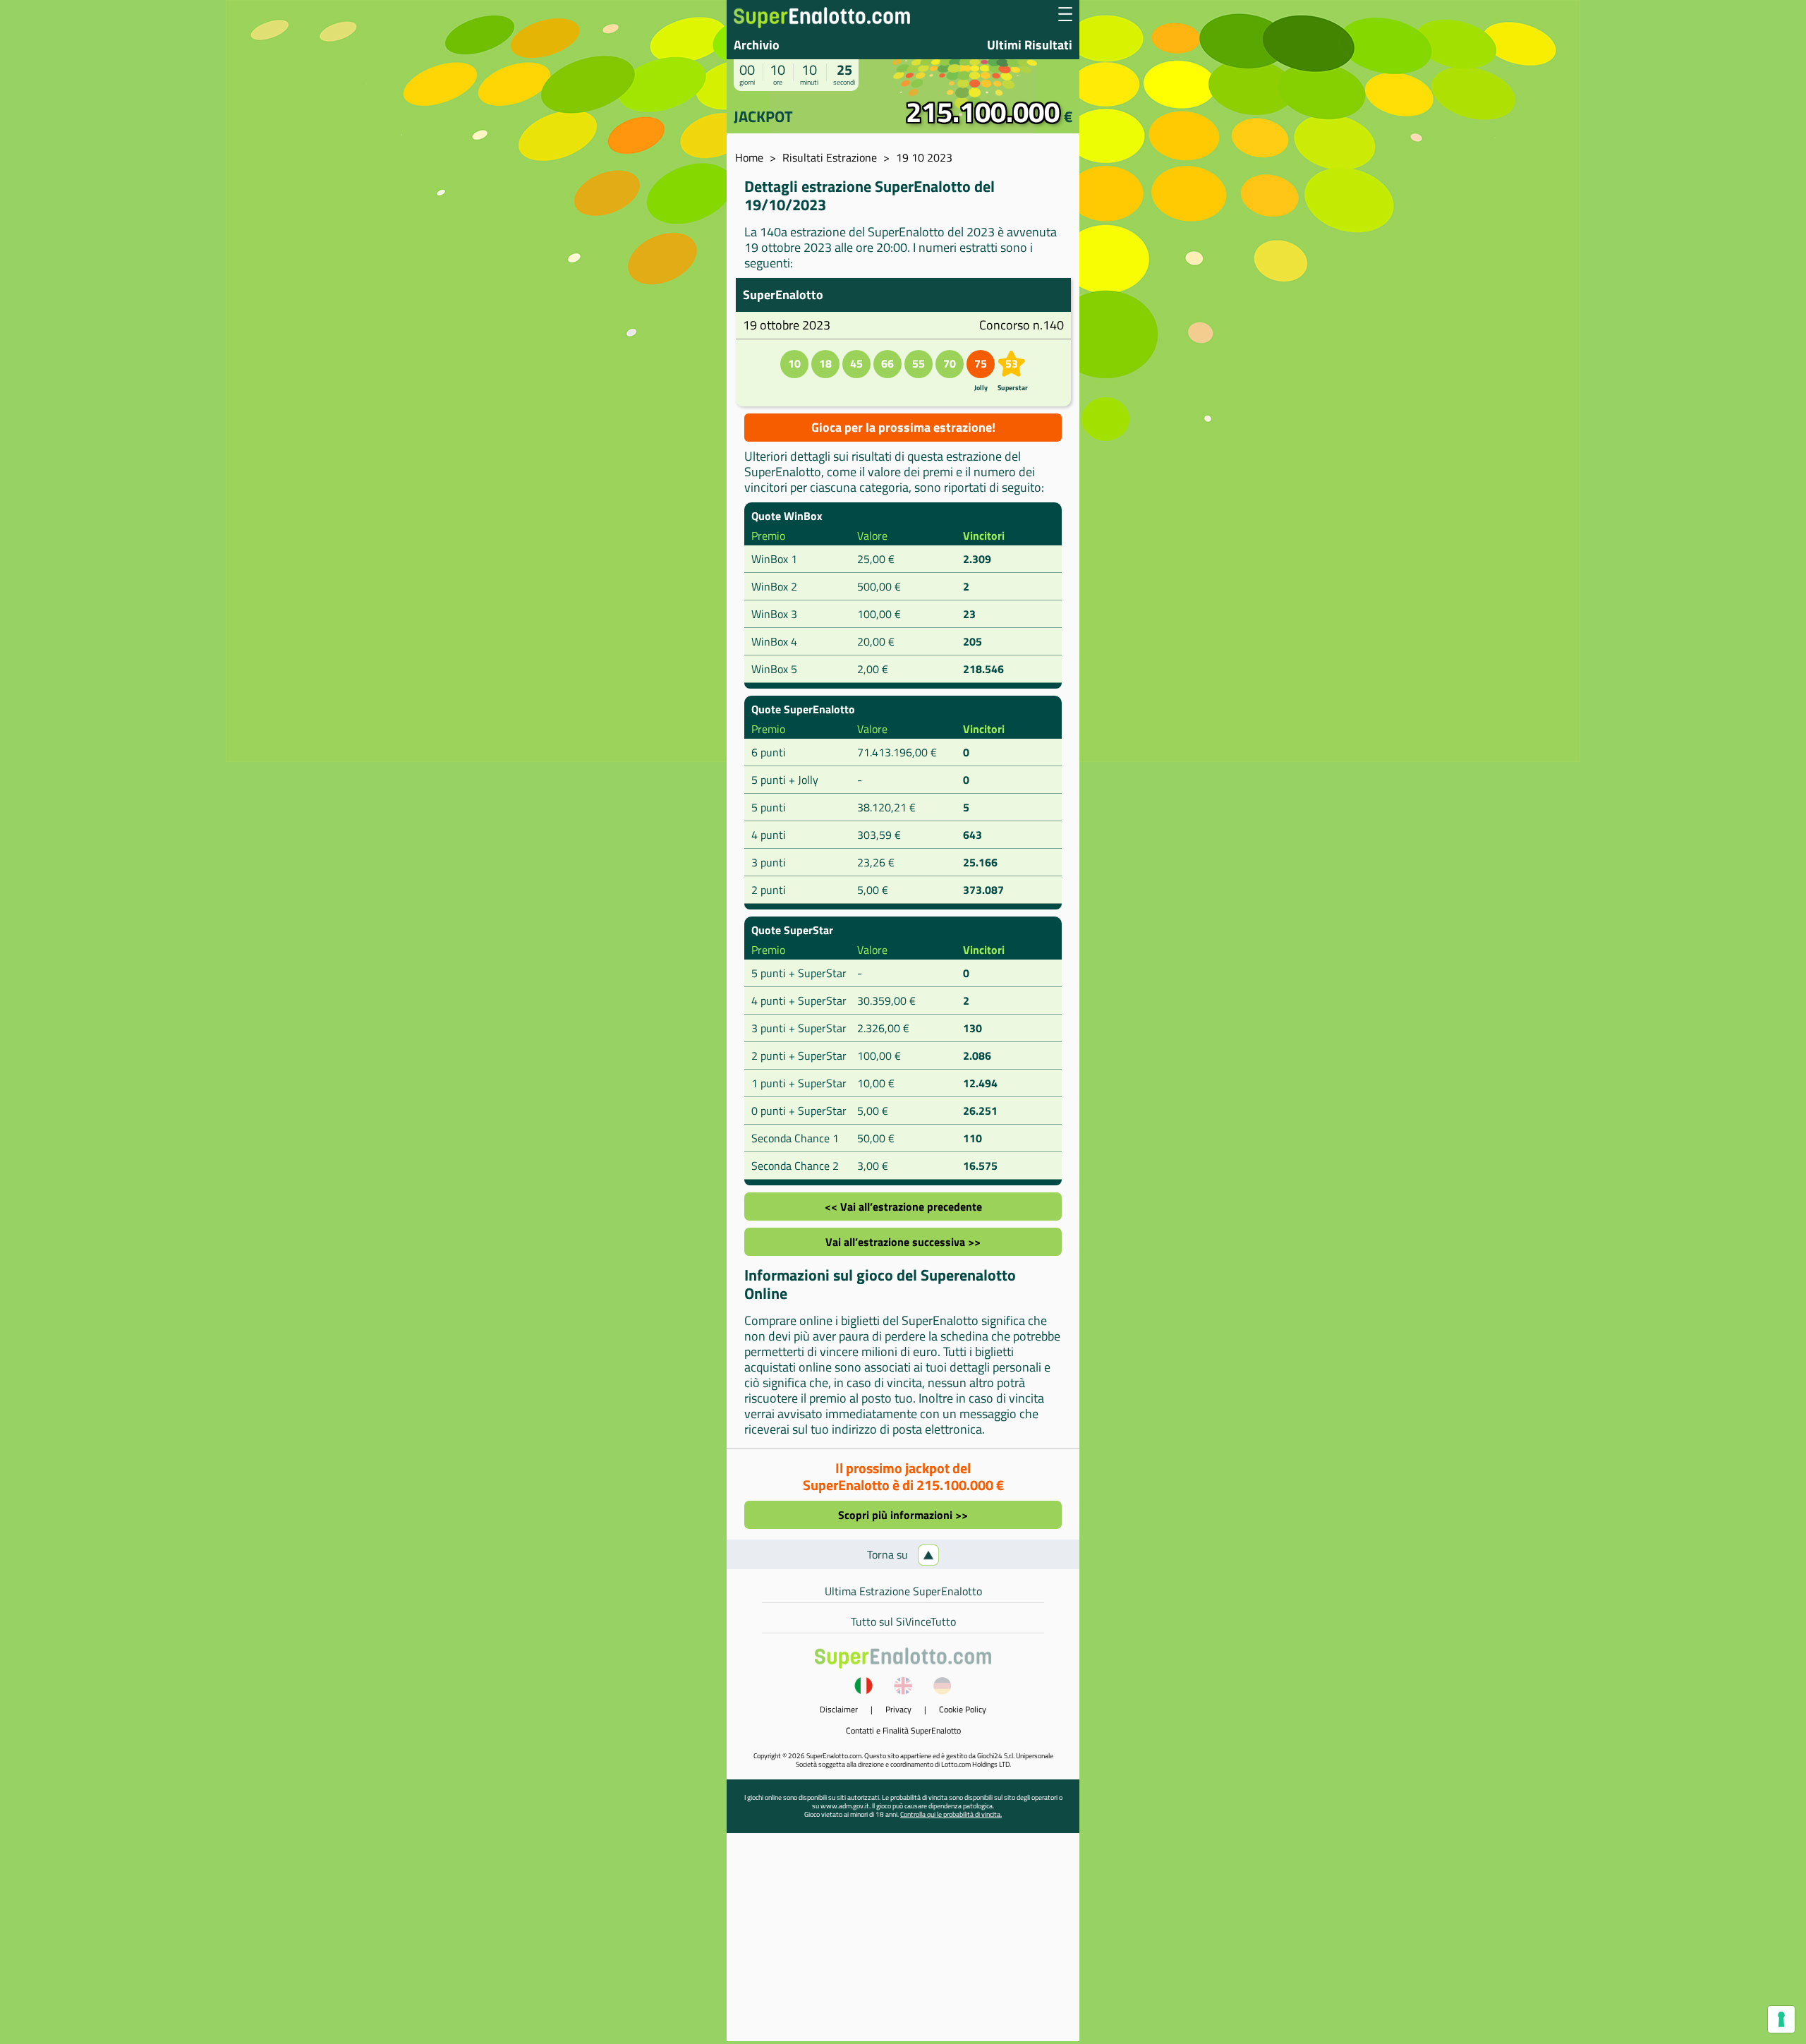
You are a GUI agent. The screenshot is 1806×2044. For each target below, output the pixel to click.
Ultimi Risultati (1030, 45)
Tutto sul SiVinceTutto (903, 1621)
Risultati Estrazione (830, 157)
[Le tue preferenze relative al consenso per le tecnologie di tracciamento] (1781, 2019)
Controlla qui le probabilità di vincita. (951, 1814)
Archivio (757, 45)
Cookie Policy (963, 1709)
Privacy (898, 1709)
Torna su (889, 1554)
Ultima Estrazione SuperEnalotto (903, 1591)
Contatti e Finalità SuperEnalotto (903, 1730)
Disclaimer (839, 1709)
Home (749, 157)
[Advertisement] (903, 1942)
